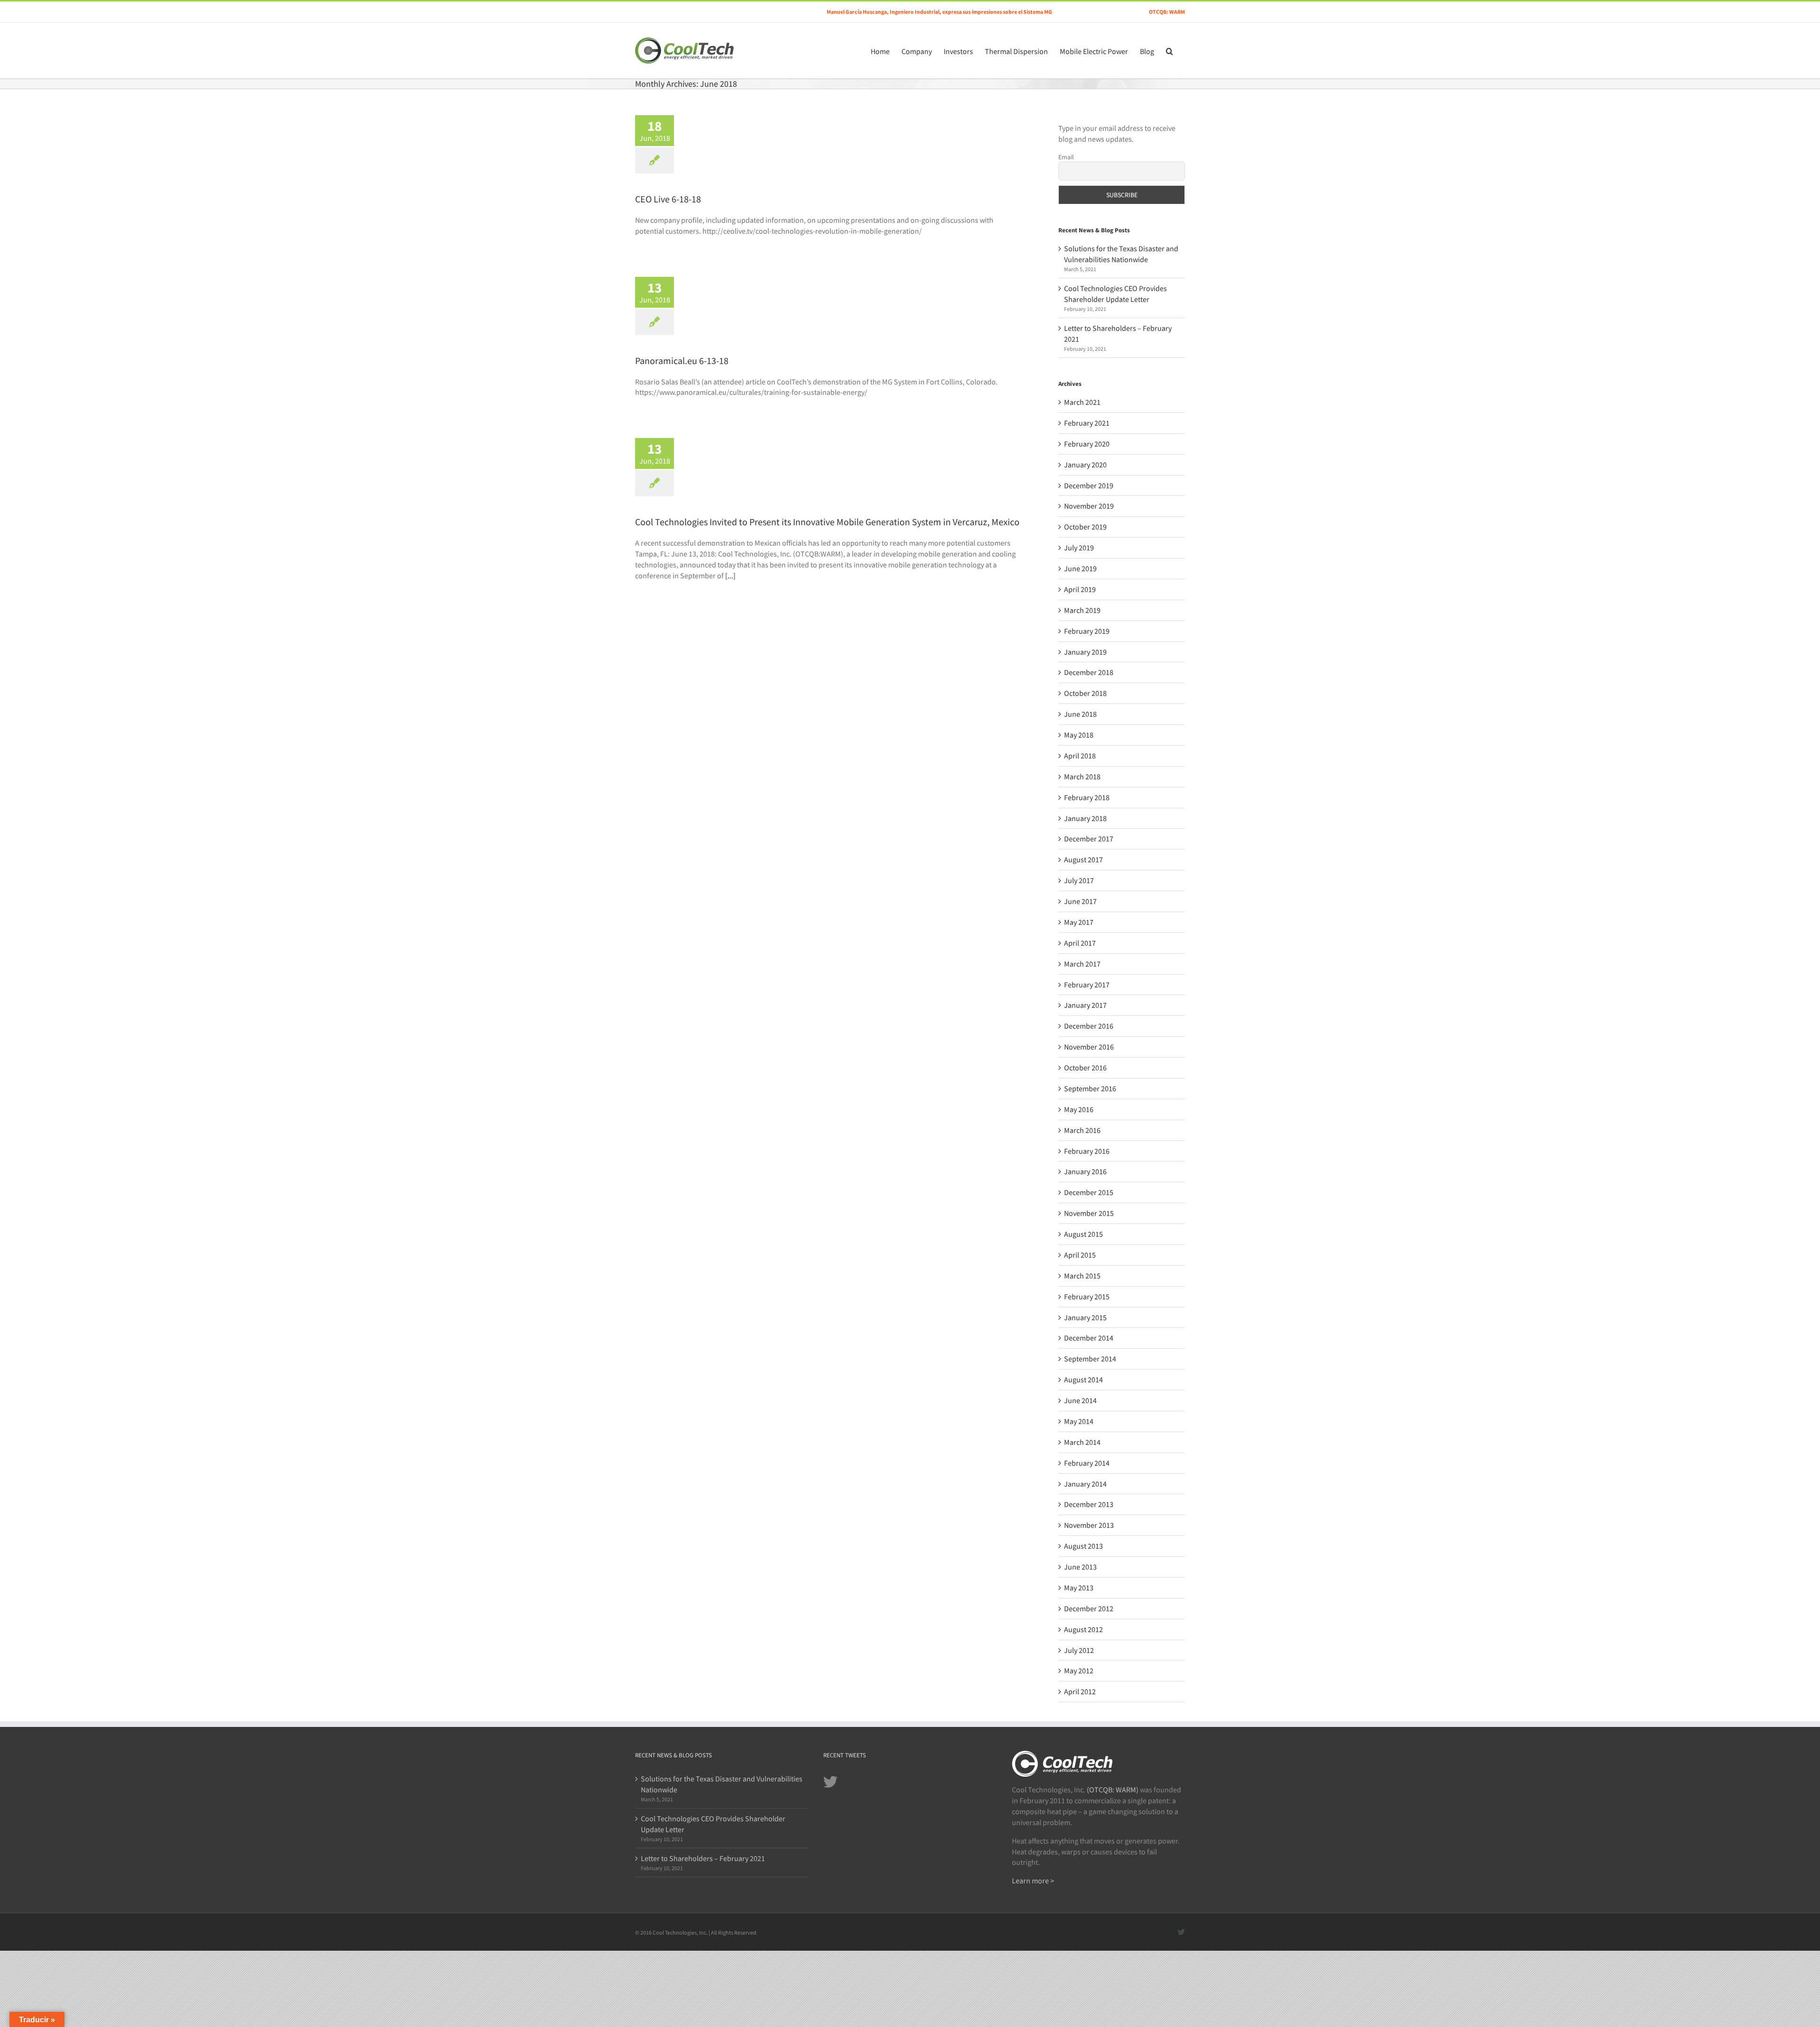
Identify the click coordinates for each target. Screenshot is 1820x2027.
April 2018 (1080, 756)
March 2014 (1082, 1442)
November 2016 (1089, 1047)
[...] (730, 575)
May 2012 (1079, 1671)
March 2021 (1082, 402)
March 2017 (1082, 964)
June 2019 (1080, 568)
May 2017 (1079, 922)
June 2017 (1080, 901)
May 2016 (1079, 1109)
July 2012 (1079, 1650)
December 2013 (1089, 1504)
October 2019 (1085, 527)
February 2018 (1087, 797)
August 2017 (1083, 859)
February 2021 (1087, 423)
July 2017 (1079, 880)
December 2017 (1089, 839)
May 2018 (1079, 735)
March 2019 (1082, 610)
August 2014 (1083, 1379)
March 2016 (1082, 1130)
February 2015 (1087, 1297)
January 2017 (1085, 1005)
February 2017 (1087, 985)
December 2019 (1089, 485)
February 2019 (1087, 631)
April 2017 (1080, 943)
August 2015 (1083, 1234)
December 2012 (1089, 1608)
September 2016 (1090, 1088)
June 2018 (1080, 714)
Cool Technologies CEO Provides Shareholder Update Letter (713, 1824)
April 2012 (1080, 1691)
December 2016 (1089, 1026)
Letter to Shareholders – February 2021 (703, 1858)
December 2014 (1089, 1338)
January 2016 (1085, 1171)
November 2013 (1089, 1525)
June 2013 (1080, 1567)
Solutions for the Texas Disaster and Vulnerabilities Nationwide (722, 1784)
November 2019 (1089, 506)
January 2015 (1085, 1317)
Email (1066, 157)
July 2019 (1079, 548)
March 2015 (1082, 1276)
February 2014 (1087, 1463)
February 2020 (1087, 444)
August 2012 (1083, 1629)
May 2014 (1079, 1421)
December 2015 (1089, 1192)
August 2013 (1083, 1546)
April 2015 (1080, 1255)
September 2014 (1090, 1359)
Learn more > (1033, 1881)
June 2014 (1080, 1400)
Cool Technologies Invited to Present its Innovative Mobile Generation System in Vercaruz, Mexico (827, 522)
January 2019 (1085, 652)
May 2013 (1079, 1588)
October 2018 (1085, 693)
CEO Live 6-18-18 (668, 199)
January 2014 (1085, 1484)
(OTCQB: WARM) (1113, 1790)
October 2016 (1085, 1068)
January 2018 (1085, 818)
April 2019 (1080, 589)
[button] (1169, 50)
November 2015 (1089, 1213)
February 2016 (1087, 1151)
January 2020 (1085, 465)
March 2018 (1082, 776)
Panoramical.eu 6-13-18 (682, 361)
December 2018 (1089, 672)
